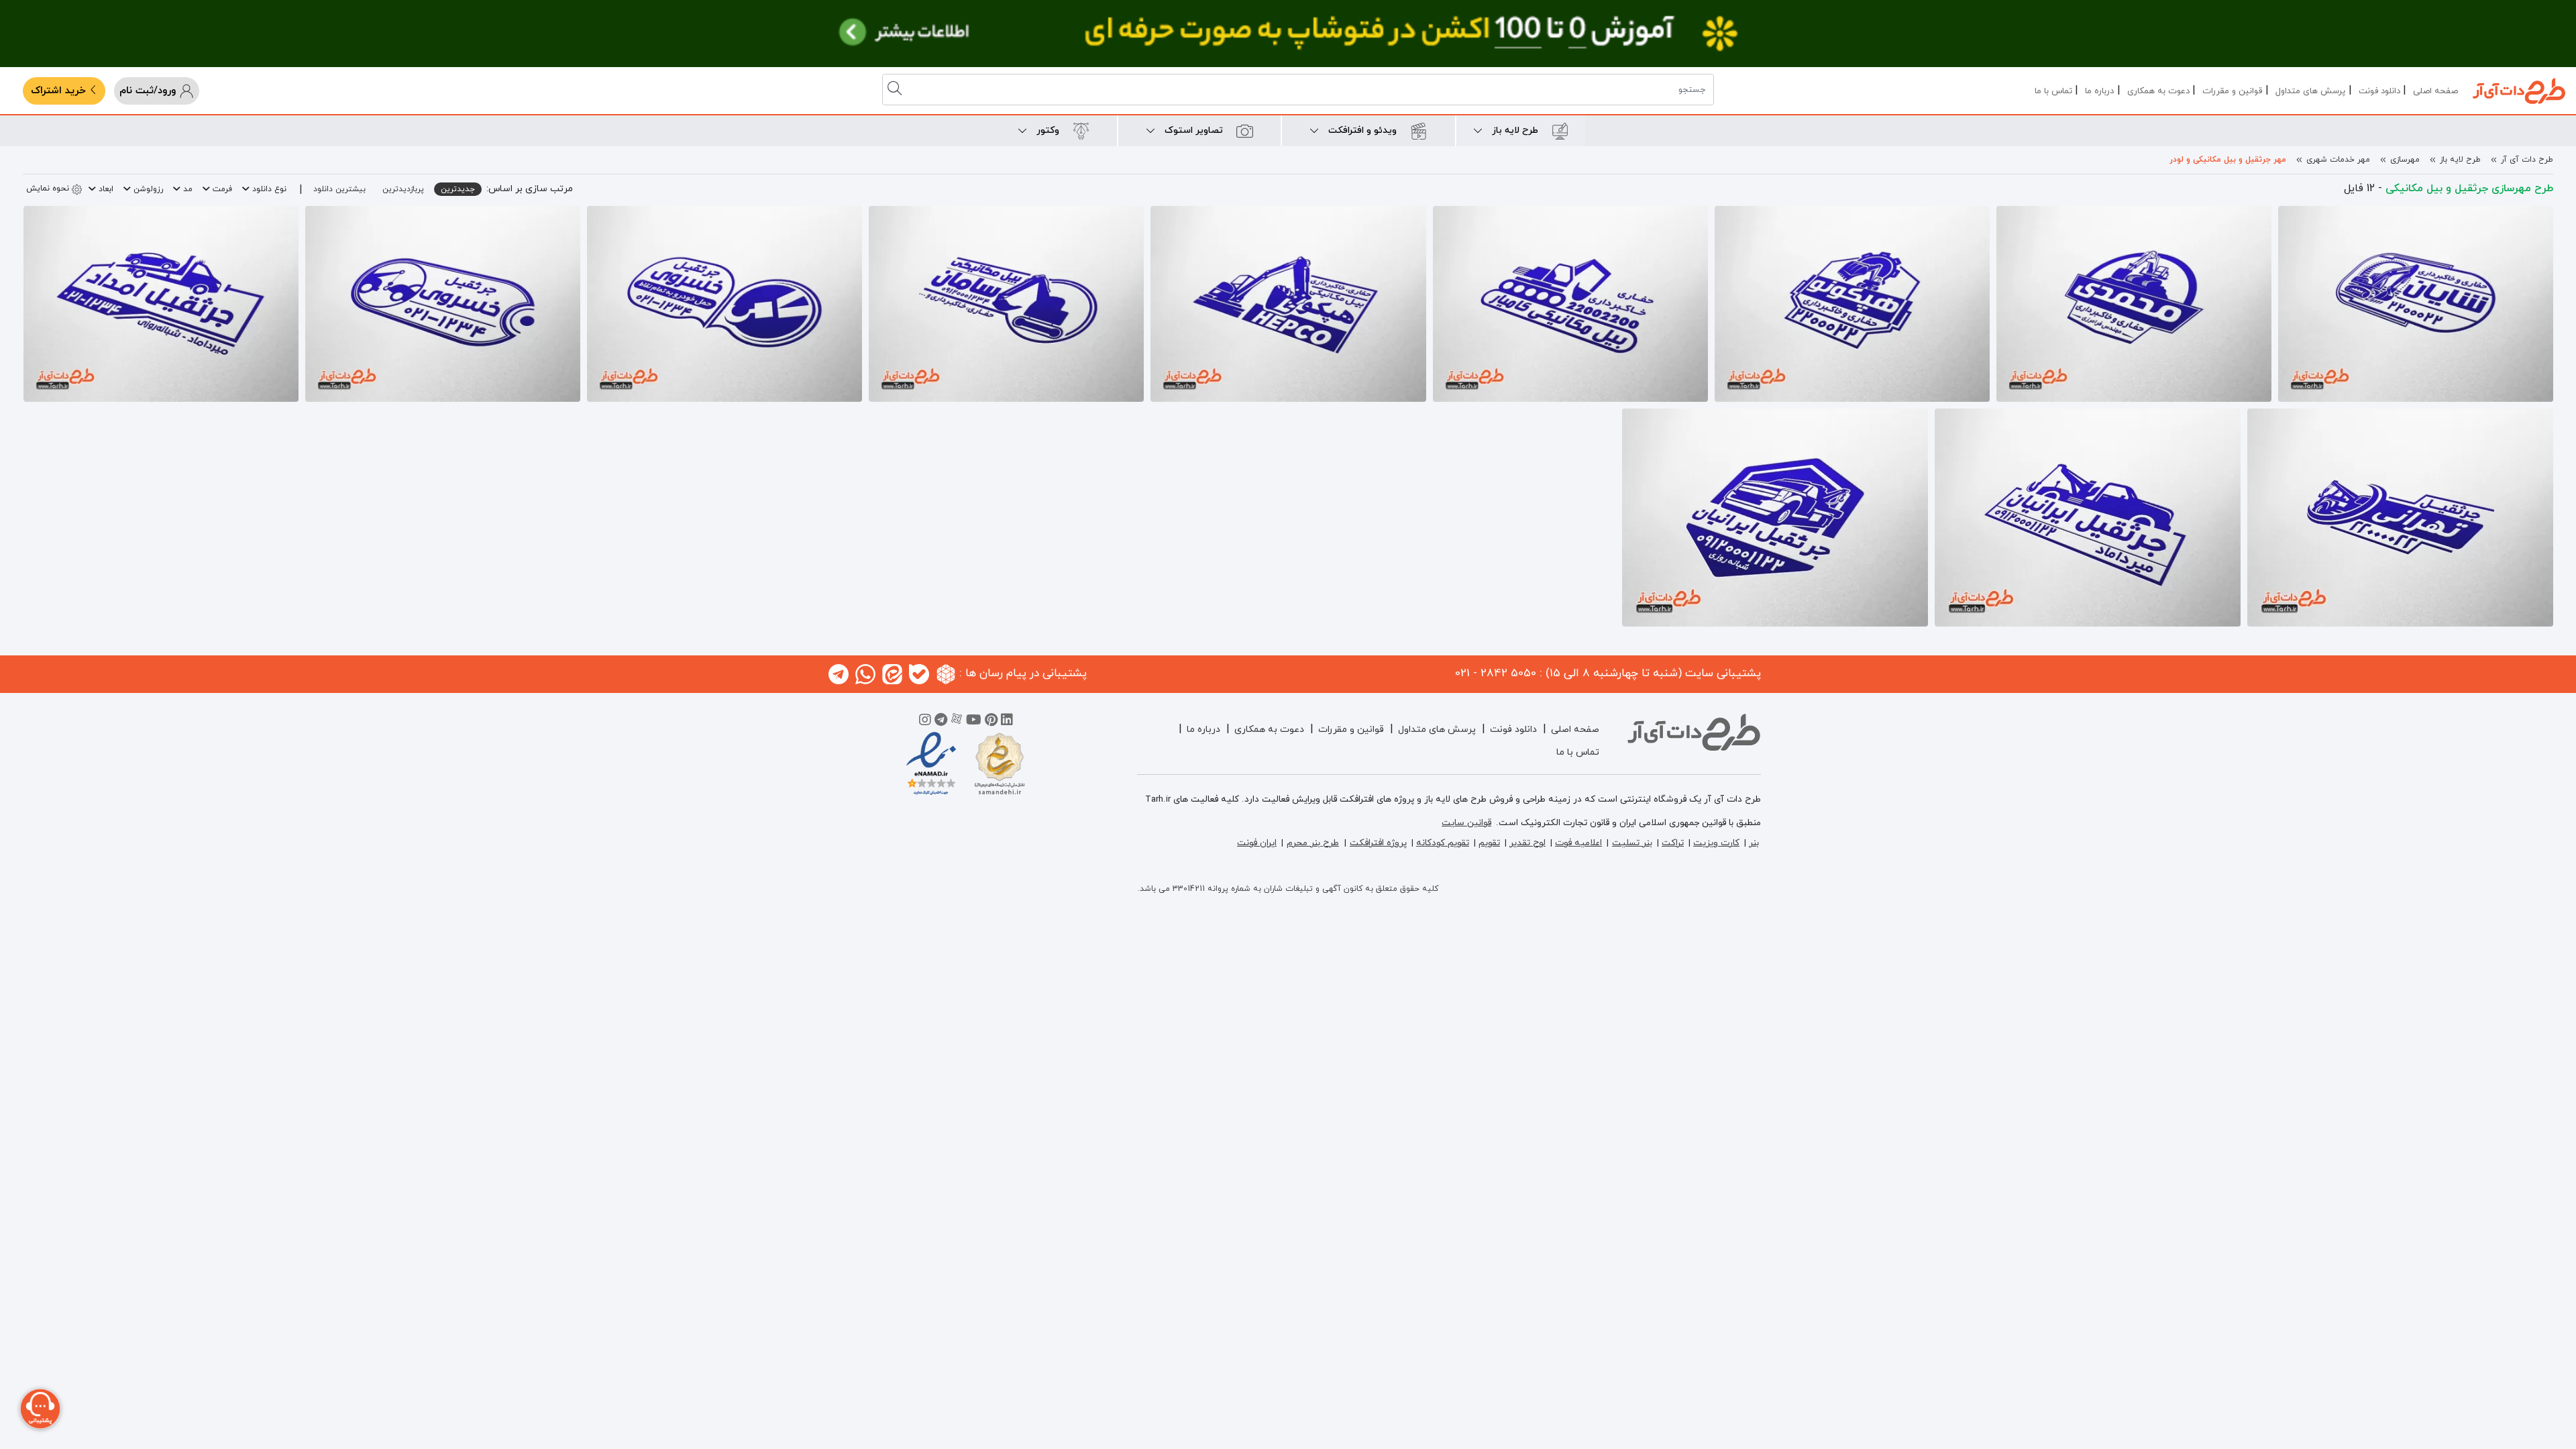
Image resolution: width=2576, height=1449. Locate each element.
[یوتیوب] (974, 722)
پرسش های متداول (2310, 91)
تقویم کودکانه (1443, 843)
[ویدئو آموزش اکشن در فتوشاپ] (1288, 34)
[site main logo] (2519, 91)
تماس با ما (2053, 91)
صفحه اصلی (2435, 91)
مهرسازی (2405, 160)
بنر (1754, 843)
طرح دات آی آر (2527, 160)
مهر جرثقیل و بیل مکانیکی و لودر (2228, 160)
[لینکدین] (1007, 722)
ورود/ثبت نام (149, 91)
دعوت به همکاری (2158, 91)
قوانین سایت (1466, 823)
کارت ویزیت (1716, 843)
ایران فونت (1257, 843)
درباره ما (2099, 91)
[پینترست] (991, 722)
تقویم (1489, 843)
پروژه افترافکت (1378, 843)
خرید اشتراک (60, 91)
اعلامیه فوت (1578, 843)
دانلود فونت (2379, 91)
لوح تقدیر (1527, 843)
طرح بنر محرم (1313, 843)
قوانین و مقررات (2232, 91)
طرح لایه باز (2460, 160)
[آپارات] (957, 722)
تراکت (1673, 843)
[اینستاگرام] (925, 722)
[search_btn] (896, 90)
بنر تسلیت (1632, 843)
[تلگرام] (941, 722)
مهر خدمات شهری (2338, 160)
